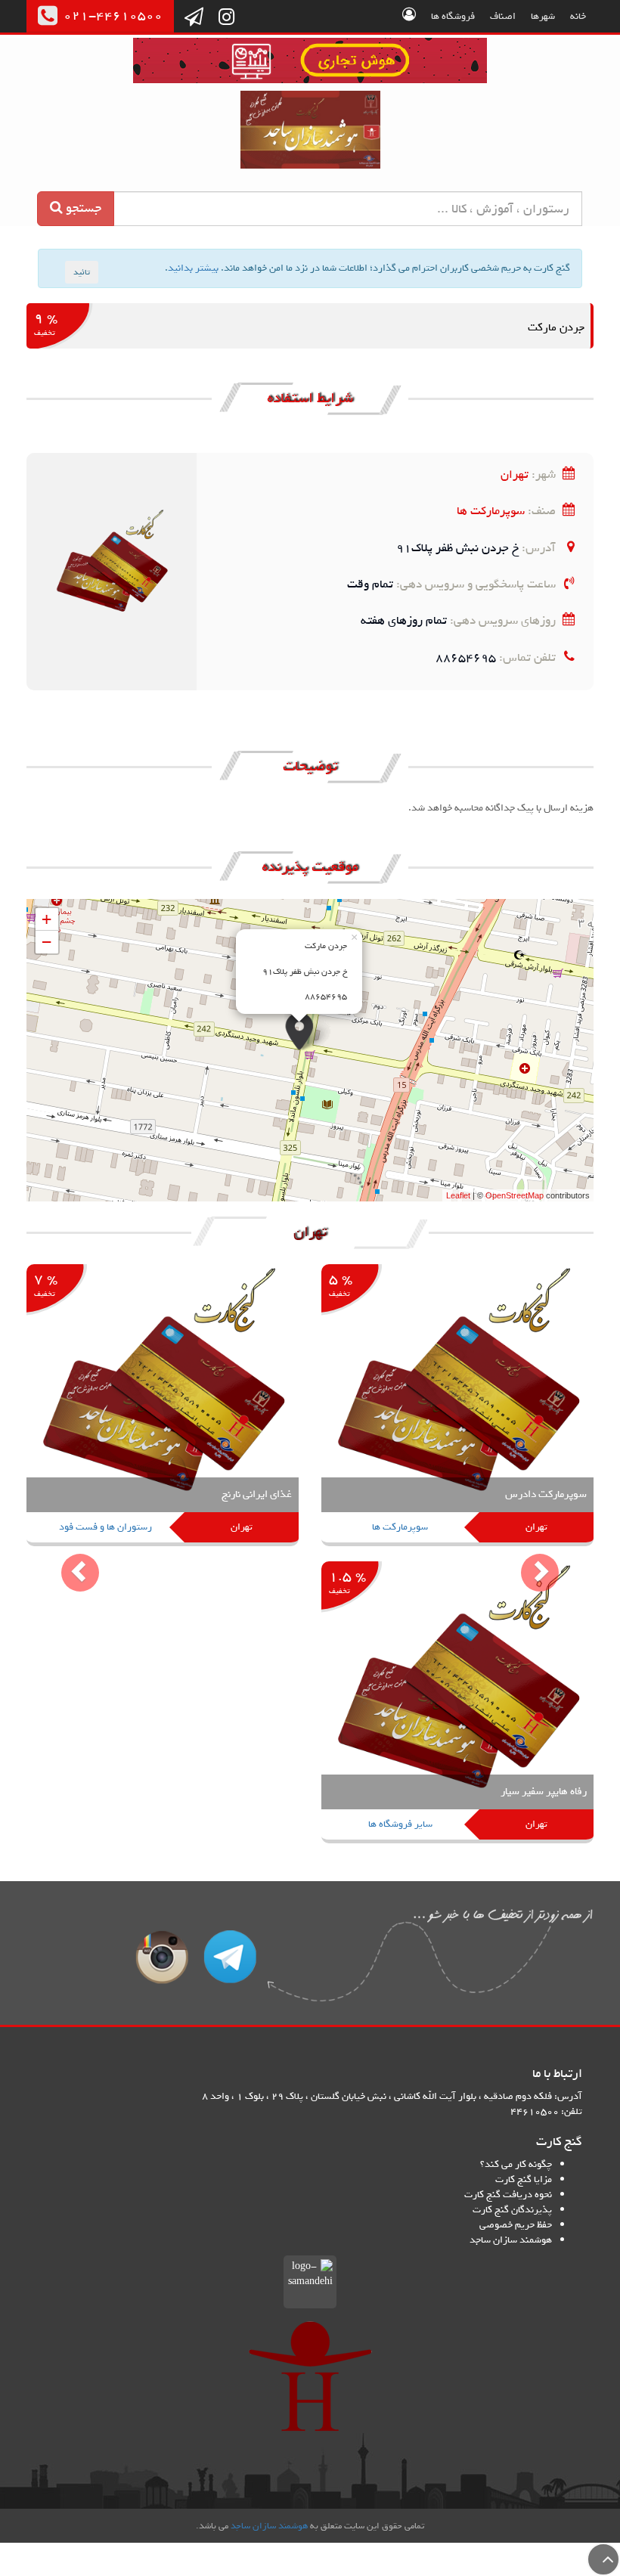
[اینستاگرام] (226, 18)
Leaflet (458, 1195)
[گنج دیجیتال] (310, 63)
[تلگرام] (194, 18)
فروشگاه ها (453, 16)
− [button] (46, 942)
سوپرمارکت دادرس (546, 1494)
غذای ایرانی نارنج (257, 1494)
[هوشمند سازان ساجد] (310, 2376)
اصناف (503, 16)
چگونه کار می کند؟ (516, 2164)
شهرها (543, 16)
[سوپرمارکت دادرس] (457, 1406)
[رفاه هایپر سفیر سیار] (457, 1703)
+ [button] (46, 919)
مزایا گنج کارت (524, 2179)
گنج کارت (310, 130)
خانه (578, 16)
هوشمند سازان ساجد (511, 2240)
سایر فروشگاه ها (400, 1824)
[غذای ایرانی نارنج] (163, 1406)
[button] (69, 1561)
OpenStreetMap (515, 1195)
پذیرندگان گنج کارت (512, 2210)
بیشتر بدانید (193, 268)
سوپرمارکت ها (491, 511)
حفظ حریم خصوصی (516, 2225)
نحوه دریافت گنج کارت (508, 2195)
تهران (515, 474)
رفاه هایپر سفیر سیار (544, 1792)
